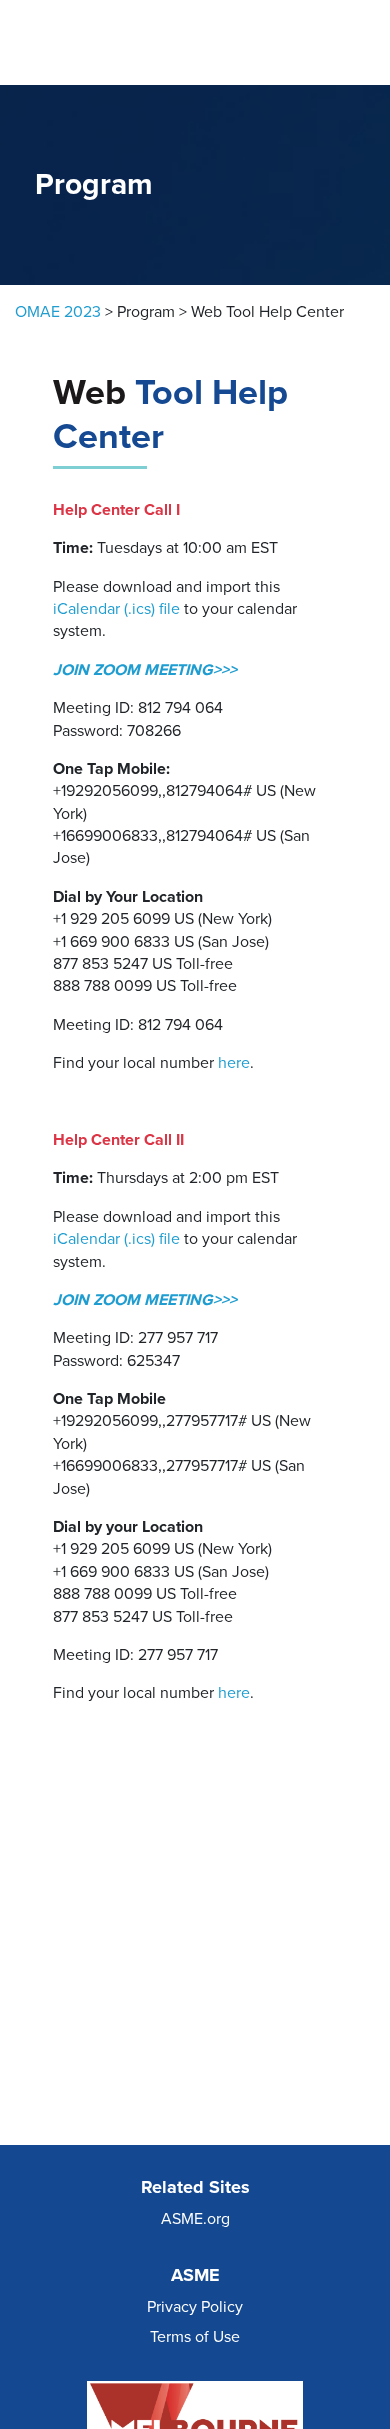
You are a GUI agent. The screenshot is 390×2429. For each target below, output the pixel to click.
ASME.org (195, 2219)
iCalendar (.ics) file (116, 609)
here (234, 1063)
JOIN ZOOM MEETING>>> (145, 670)
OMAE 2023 (58, 312)
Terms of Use (195, 2337)
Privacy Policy (195, 2307)
